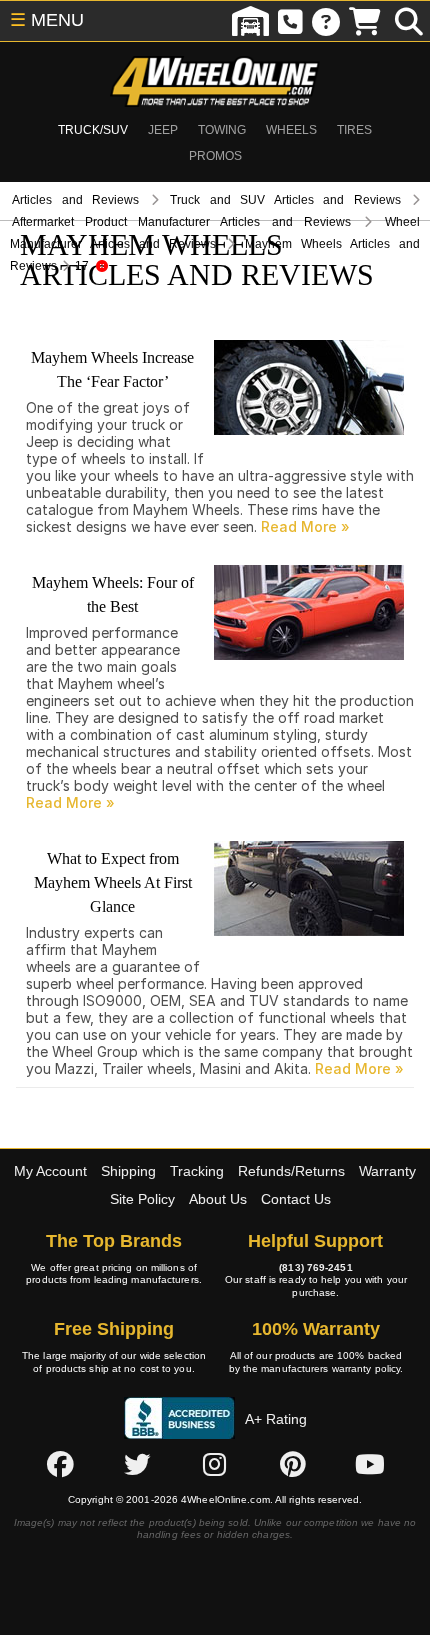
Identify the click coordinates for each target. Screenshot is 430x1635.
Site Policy (142, 1199)
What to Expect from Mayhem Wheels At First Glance (113, 882)
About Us (218, 1199)
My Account (50, 1171)
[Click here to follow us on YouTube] (370, 1464)
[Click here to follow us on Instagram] (215, 1464)
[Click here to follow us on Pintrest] (293, 1464)
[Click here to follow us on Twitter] (137, 1464)
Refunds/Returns (291, 1171)
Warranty (387, 1171)
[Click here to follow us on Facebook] (60, 1464)
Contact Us (296, 1199)
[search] (409, 21)
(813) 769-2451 (315, 1267)
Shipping (128, 1171)
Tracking (197, 1171)
